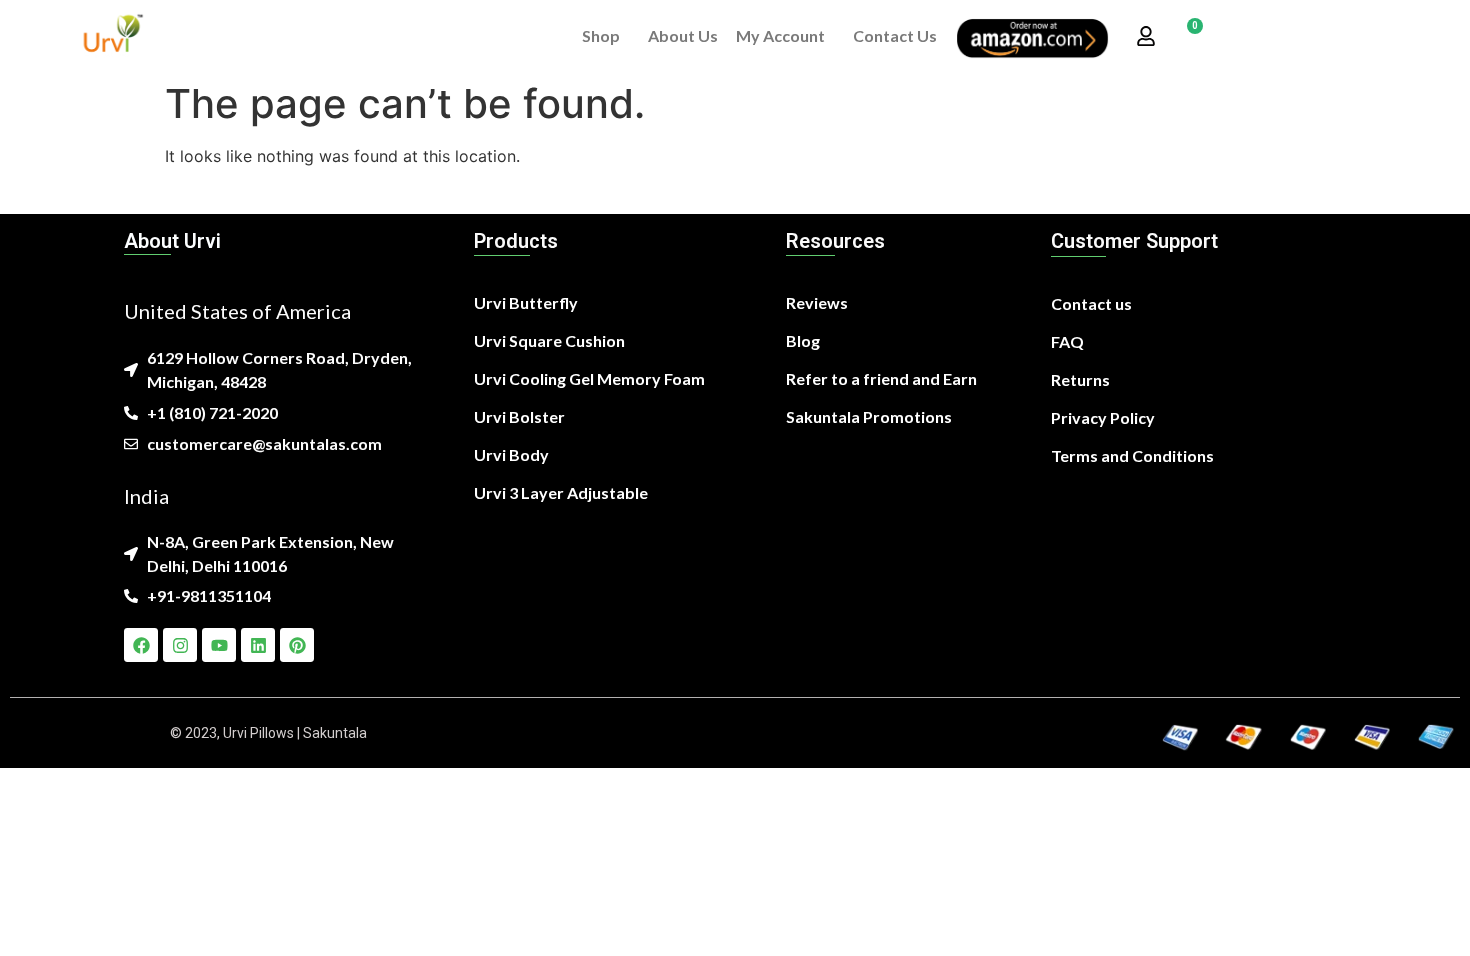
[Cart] (1187, 36)
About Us (683, 35)
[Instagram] (180, 645)
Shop (601, 35)
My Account (780, 35)
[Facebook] (141, 645)
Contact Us (895, 35)
